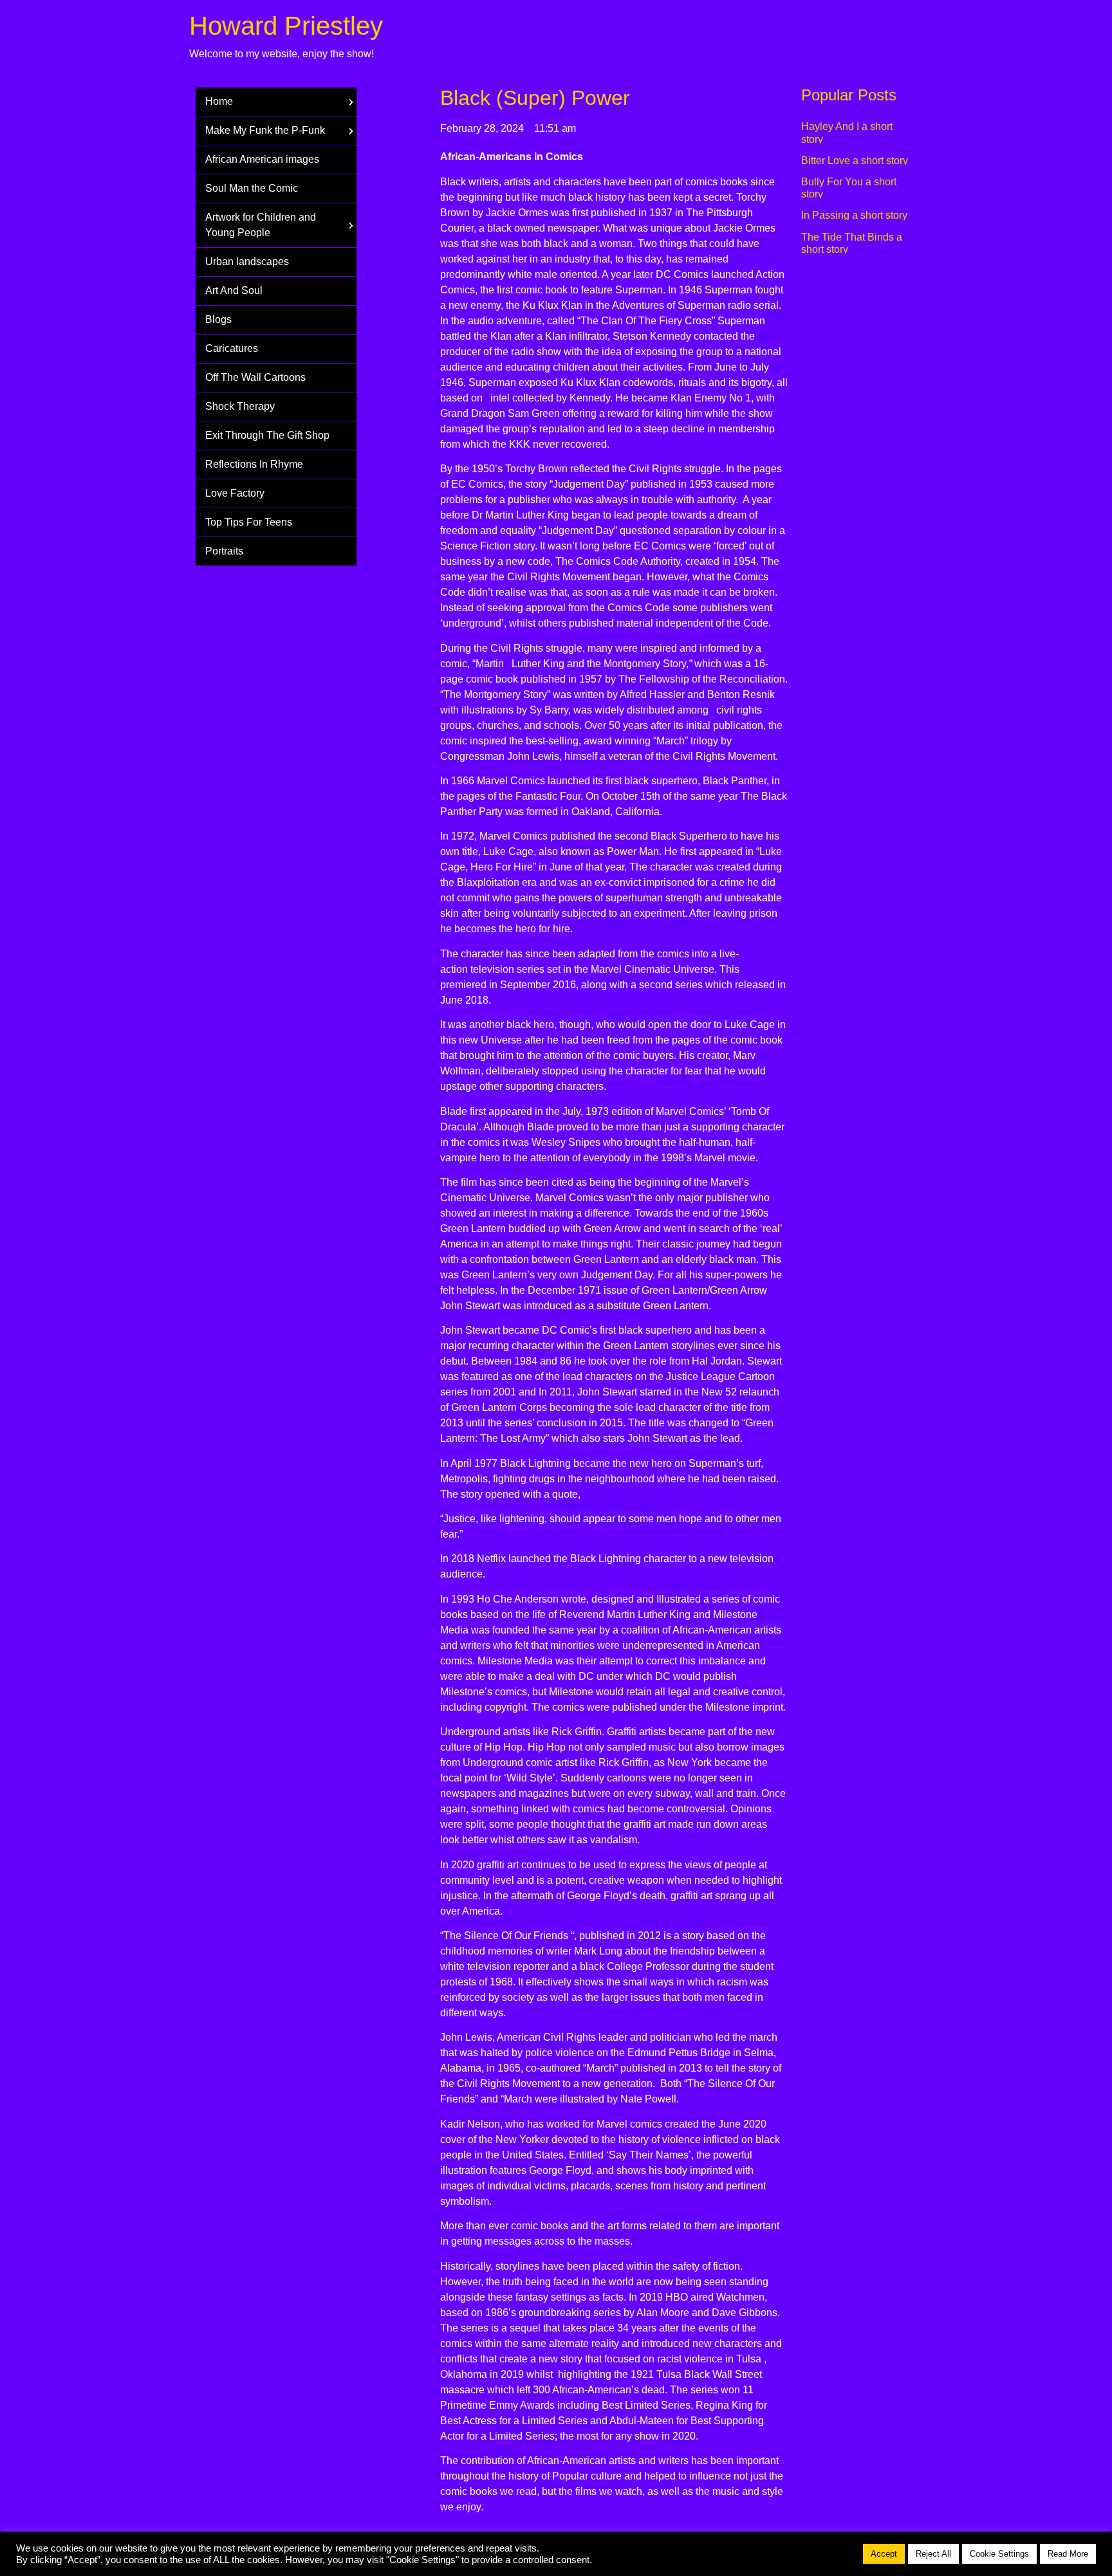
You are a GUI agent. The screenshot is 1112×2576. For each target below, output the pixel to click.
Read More (1068, 2554)
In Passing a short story (854, 215)
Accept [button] (884, 2554)
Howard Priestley (286, 26)
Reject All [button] (933, 2554)
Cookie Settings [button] (999, 2554)
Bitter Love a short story (855, 161)
